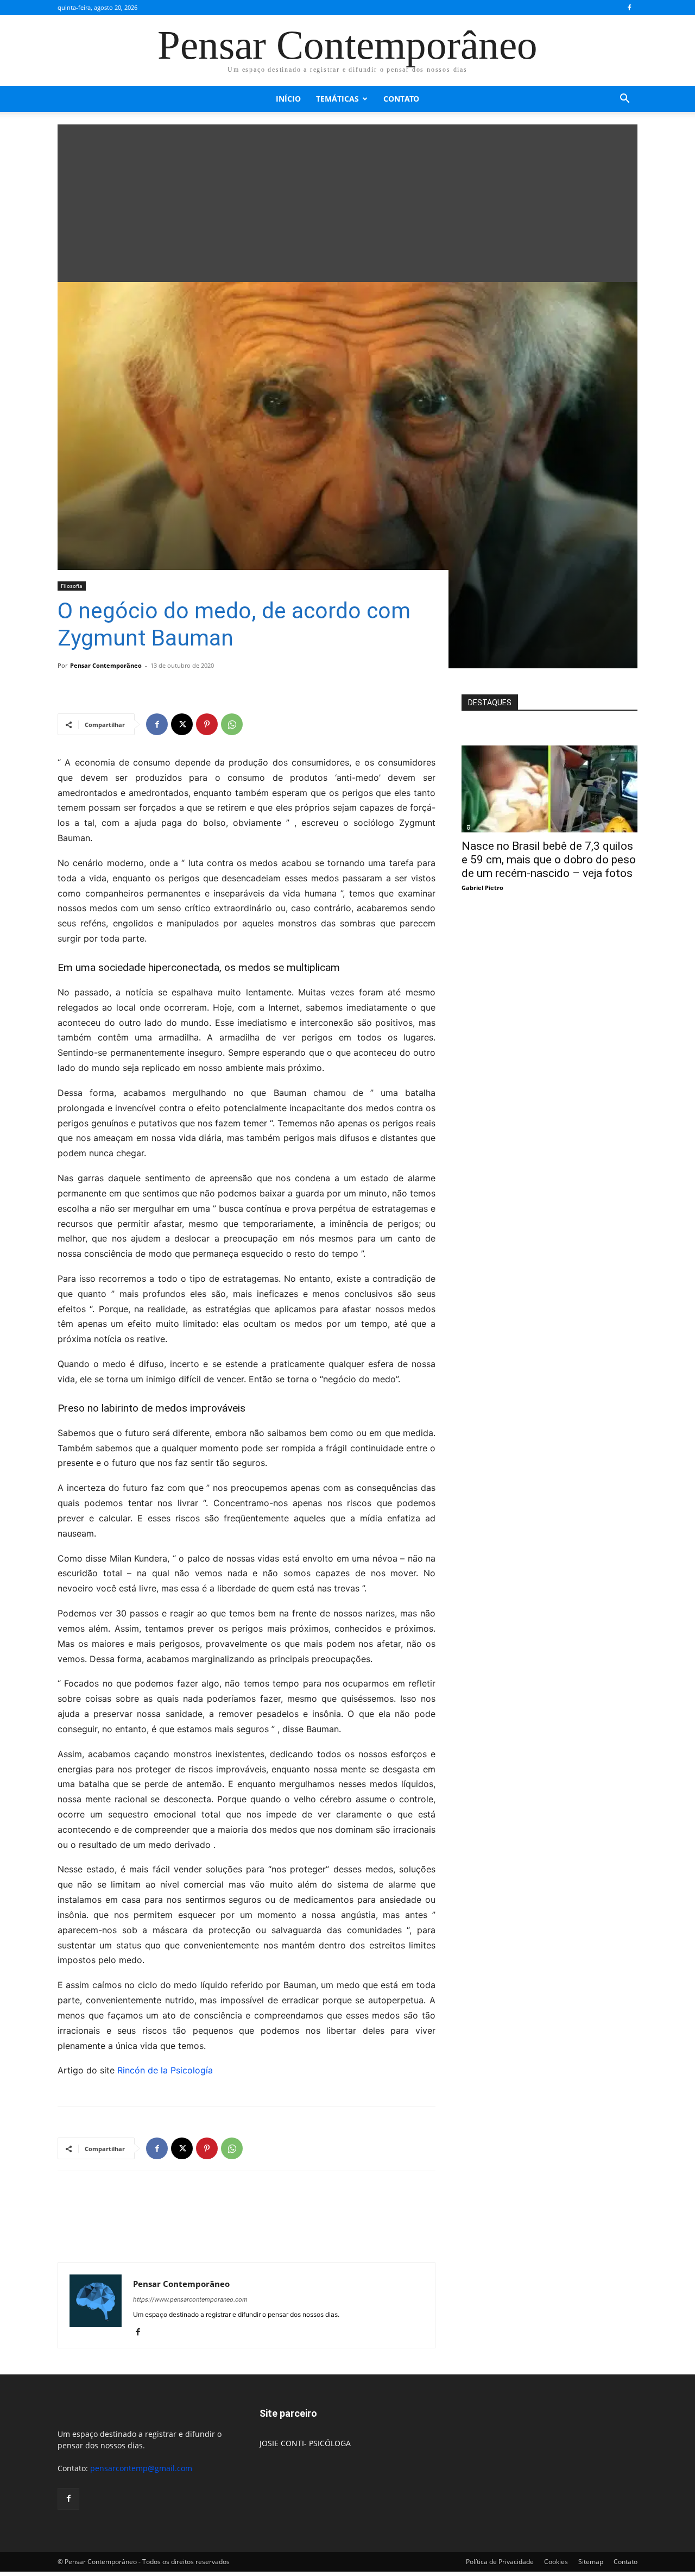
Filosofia (72, 586)
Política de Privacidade (500, 2562)
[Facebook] (629, 8)
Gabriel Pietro (482, 888)
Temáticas (337, 99)
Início (288, 99)
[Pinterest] (207, 724)
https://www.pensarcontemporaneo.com (190, 2299)
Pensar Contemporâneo (106, 665)
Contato (401, 99)
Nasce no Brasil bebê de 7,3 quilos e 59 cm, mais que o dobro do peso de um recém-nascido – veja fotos (549, 860)
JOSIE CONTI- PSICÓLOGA (305, 2443)
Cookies (556, 2562)
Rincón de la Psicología (165, 2070)
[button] (624, 100)
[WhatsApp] (232, 724)
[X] (182, 724)
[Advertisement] (347, 200)
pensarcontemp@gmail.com (141, 2468)
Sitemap (591, 2562)
